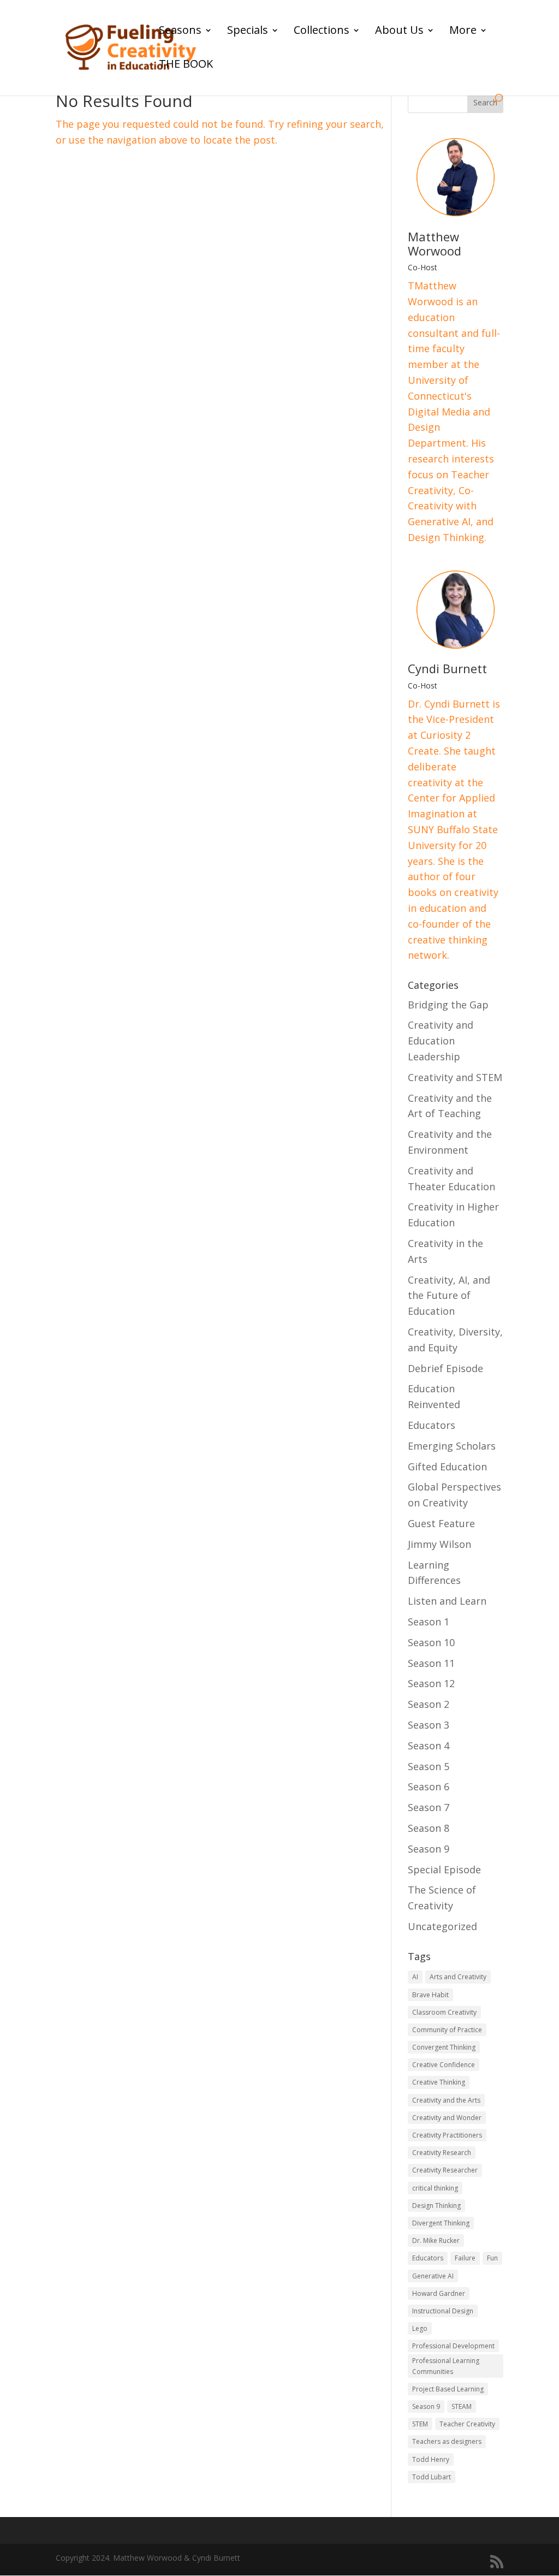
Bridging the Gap (448, 1005)
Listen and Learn (447, 1601)
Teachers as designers (447, 2441)
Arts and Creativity (458, 1977)
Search (485, 102)
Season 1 (429, 1622)
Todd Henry (431, 2459)
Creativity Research (442, 2153)
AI (415, 1977)
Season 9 (429, 1849)
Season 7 (429, 1807)
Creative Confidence (444, 2065)
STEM (420, 2424)
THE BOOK (186, 66)
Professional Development (453, 2346)
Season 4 (429, 1746)
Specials (248, 32)
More (463, 32)
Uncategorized (442, 1926)
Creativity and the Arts (446, 2100)
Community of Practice (447, 2030)
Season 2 (429, 1704)
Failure (465, 2258)
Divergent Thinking (441, 2223)
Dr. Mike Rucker (436, 2240)
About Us (399, 32)
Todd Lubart (432, 2477)
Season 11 (431, 1663)
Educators (432, 1425)
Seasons (180, 32)
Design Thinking (436, 2206)
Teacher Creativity (467, 2424)
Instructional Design (443, 2311)
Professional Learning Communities (446, 2366)
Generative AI (433, 2276)
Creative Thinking (439, 2082)
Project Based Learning (448, 2389)
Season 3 (429, 1725)
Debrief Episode (445, 1368)
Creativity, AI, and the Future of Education (449, 1296)
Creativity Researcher (445, 2170)
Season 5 (429, 1766)
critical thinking (435, 2188)
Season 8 (429, 1828)
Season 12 (431, 1683)
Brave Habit (430, 1995)
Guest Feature (441, 1523)
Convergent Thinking (444, 2047)
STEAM (462, 2406)
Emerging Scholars (452, 1446)
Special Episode (444, 1869)
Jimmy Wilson (439, 1544)
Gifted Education (447, 1467)
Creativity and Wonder (447, 2118)
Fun (492, 2258)
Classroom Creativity (444, 2012)
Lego (420, 2328)
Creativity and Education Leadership (441, 1041)
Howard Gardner (439, 2293)
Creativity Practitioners (447, 2135)
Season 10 (431, 1642)
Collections (322, 32)
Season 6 (429, 1786)
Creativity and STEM (455, 1077)
